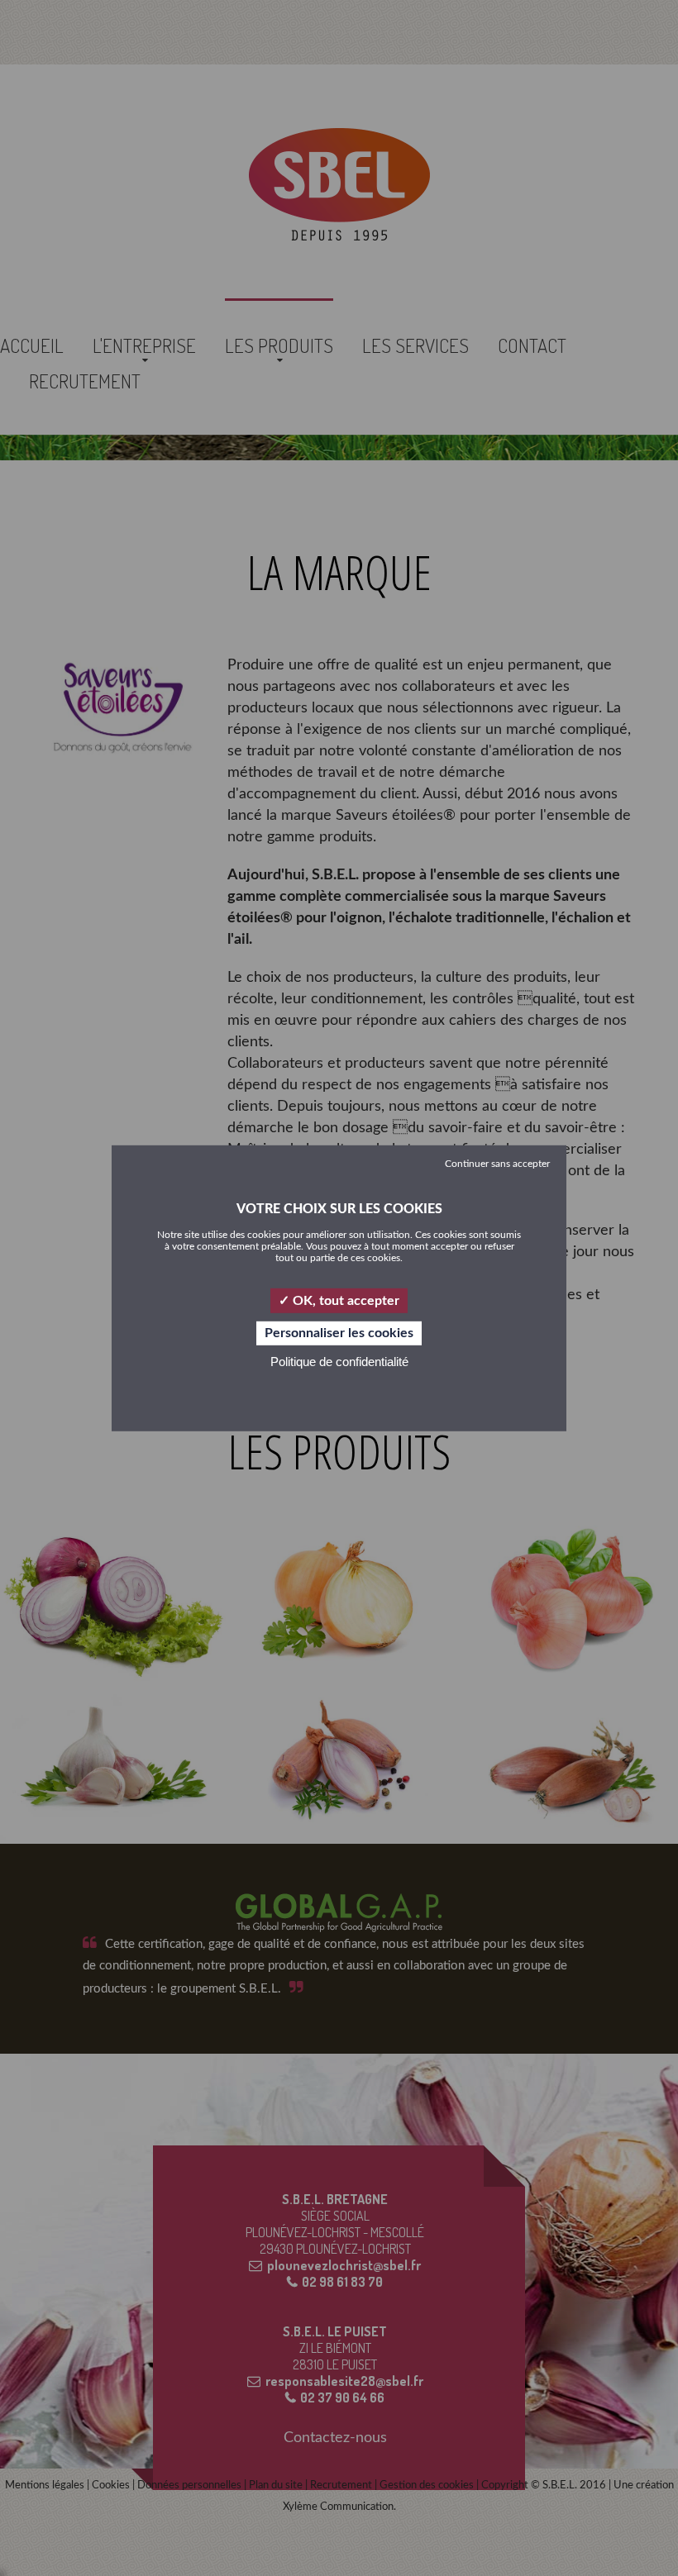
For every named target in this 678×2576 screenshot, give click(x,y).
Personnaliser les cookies (339, 1333)
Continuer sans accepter (497, 1163)
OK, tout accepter (344, 1300)
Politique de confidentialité (339, 1362)
